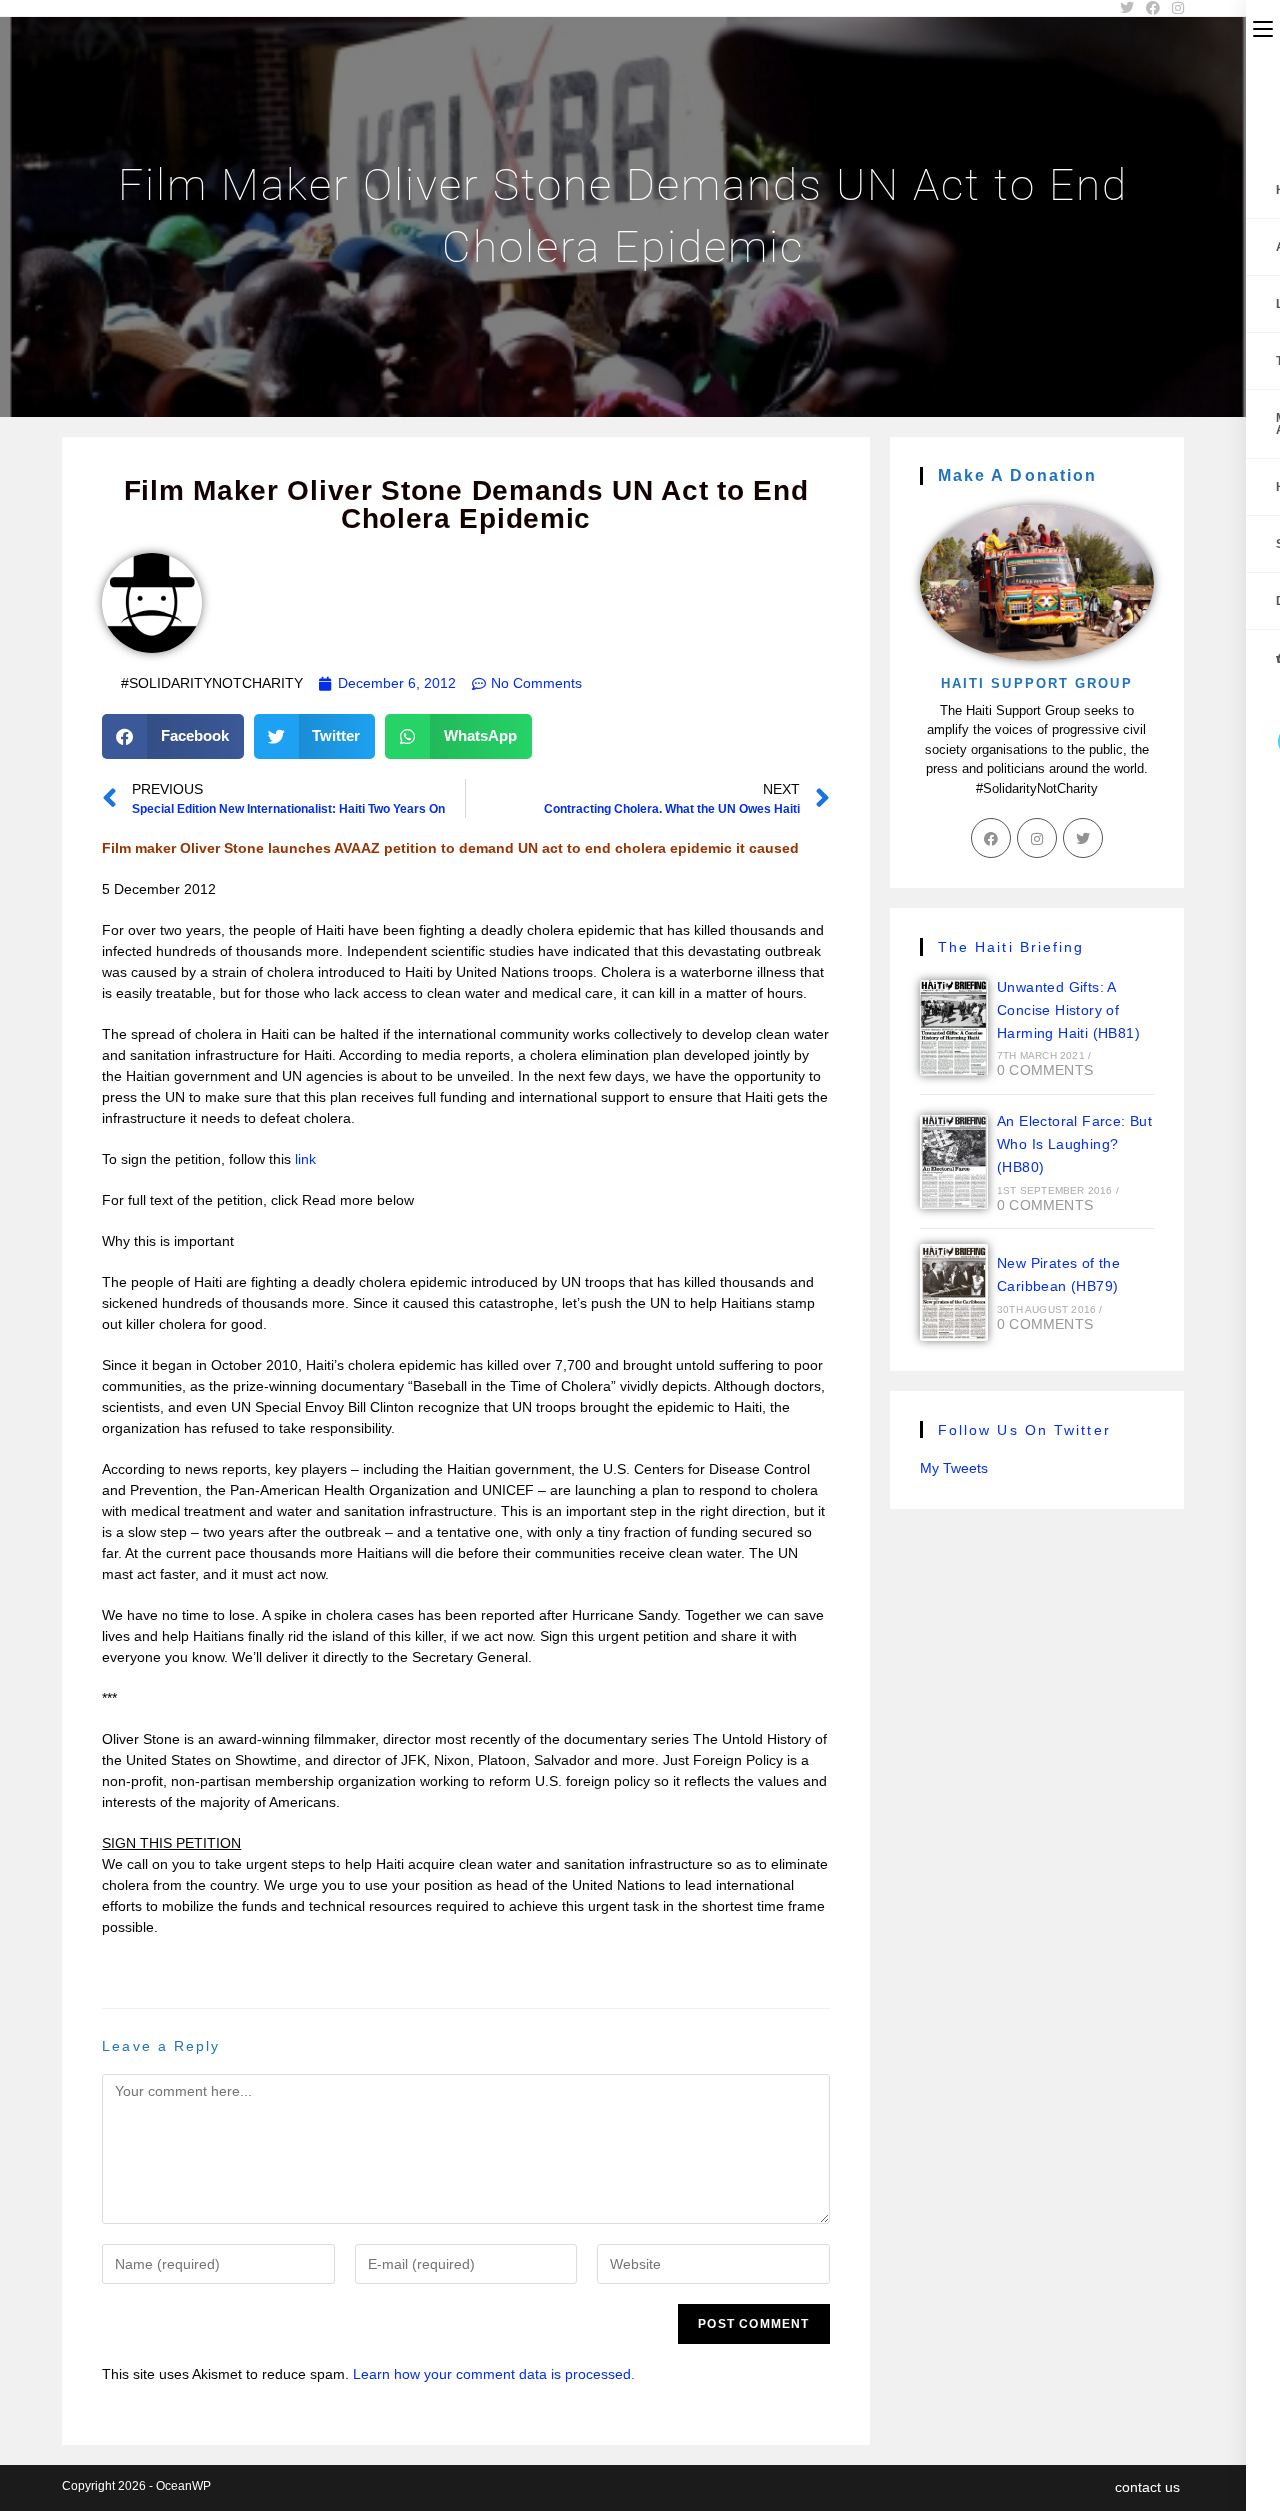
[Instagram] (1037, 838)
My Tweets (954, 1468)
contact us (1147, 2487)
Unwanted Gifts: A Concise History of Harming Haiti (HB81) (1068, 1010)
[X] (1083, 838)
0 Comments (1045, 1070)
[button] (173, 736)
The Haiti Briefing (1011, 947)
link (305, 1159)
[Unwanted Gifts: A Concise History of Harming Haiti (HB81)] (954, 1028)
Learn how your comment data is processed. (494, 2374)
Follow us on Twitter (1024, 1430)
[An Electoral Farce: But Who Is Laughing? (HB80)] (954, 1162)
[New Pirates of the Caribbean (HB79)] (954, 1292)
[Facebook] (991, 838)
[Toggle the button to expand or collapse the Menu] (1263, 27)
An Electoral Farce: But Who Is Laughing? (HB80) (1074, 1144)
